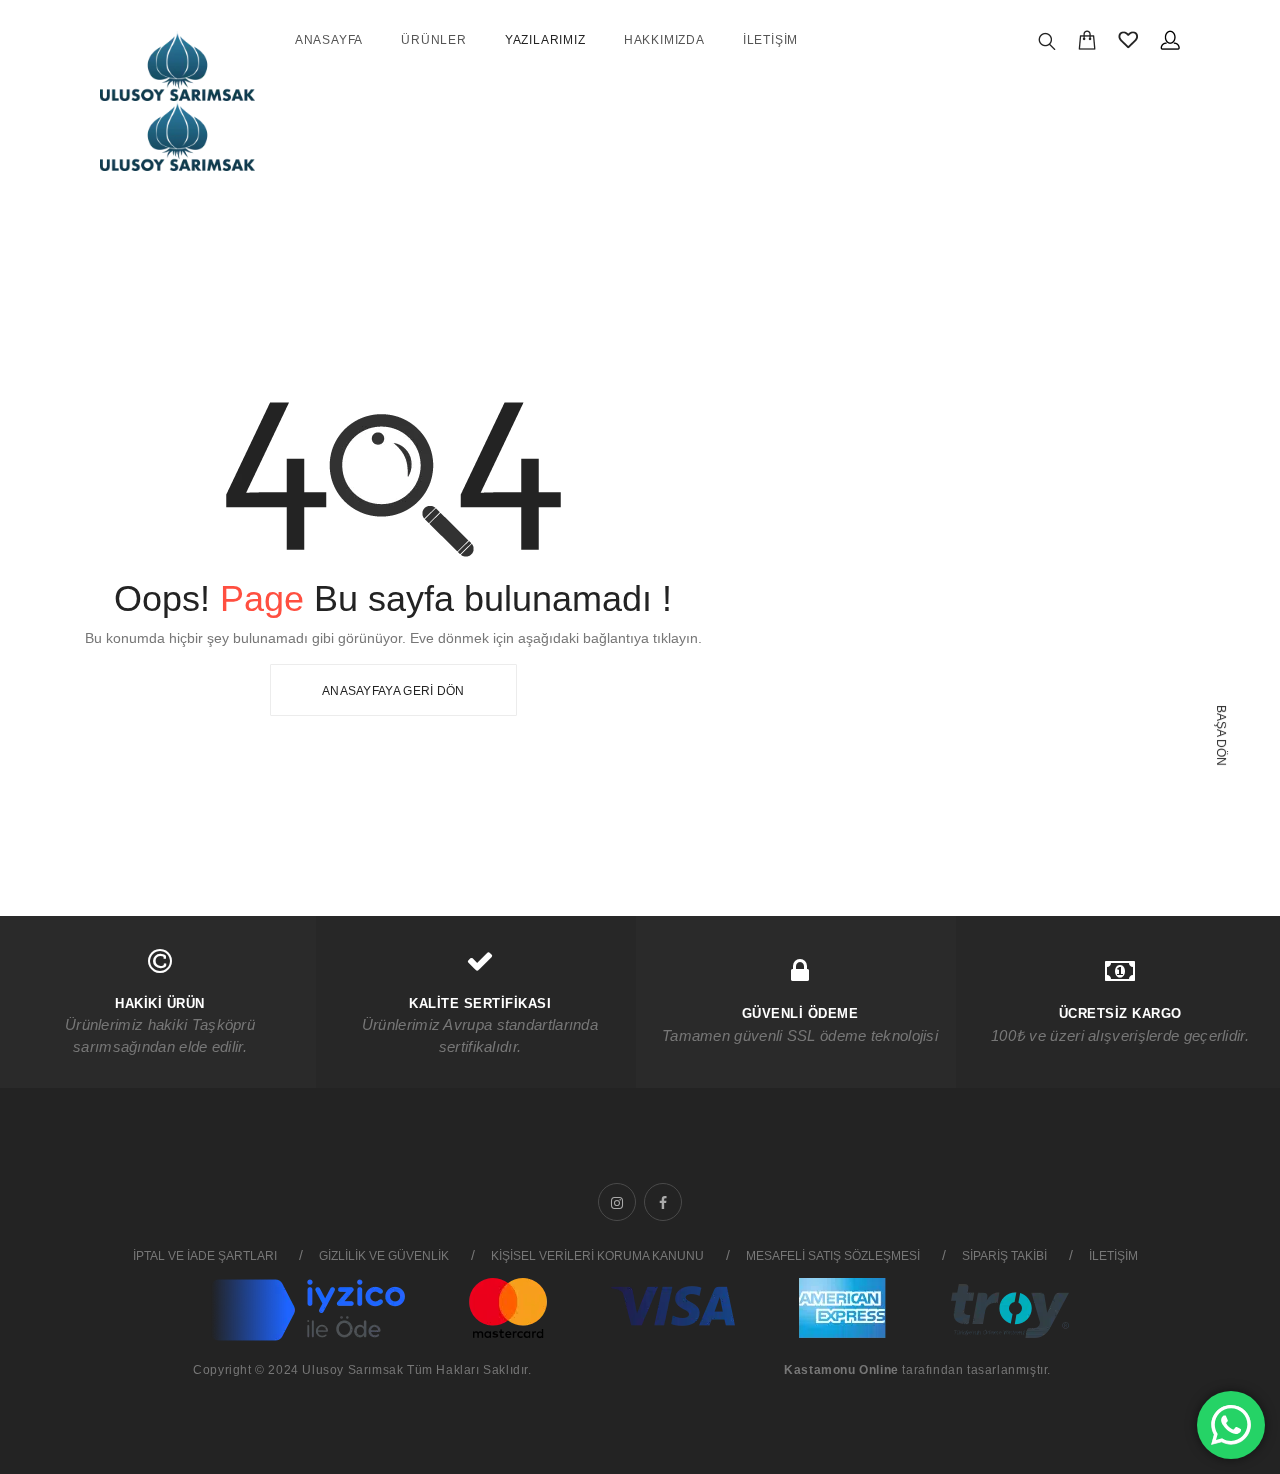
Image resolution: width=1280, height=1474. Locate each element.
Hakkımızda (664, 40)
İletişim (770, 40)
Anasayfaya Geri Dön (393, 691)
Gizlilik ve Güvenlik (384, 1256)
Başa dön (1221, 735)
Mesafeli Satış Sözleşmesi (833, 1256)
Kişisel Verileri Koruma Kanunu (597, 1256)
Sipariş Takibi (1004, 1256)
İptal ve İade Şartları (205, 1256)
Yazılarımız (545, 40)
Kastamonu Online (841, 1370)
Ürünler (434, 40)
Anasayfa (329, 40)
